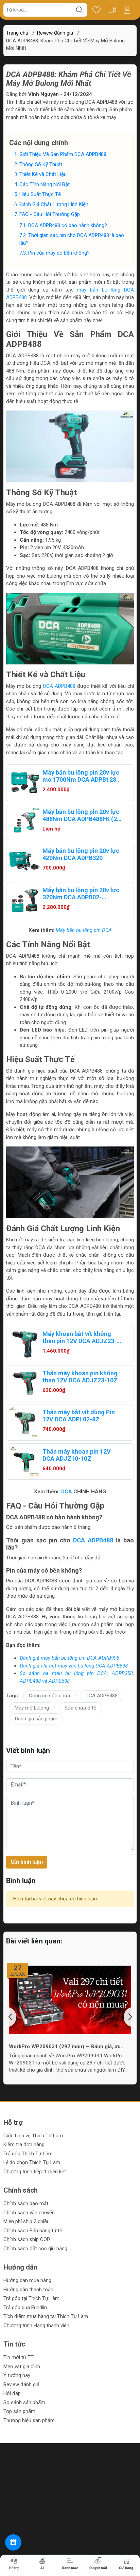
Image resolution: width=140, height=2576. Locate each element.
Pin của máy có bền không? (59, 253)
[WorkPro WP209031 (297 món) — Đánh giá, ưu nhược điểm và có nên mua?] (70, 2000)
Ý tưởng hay (17, 2375)
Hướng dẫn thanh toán (28, 2290)
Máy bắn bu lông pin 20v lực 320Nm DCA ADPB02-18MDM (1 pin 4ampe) (81, 894)
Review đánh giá (21, 2384)
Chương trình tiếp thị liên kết (35, 2172)
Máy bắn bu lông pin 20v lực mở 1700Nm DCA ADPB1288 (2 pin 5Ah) (81, 776)
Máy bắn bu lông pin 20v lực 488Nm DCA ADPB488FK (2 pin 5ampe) (81, 815)
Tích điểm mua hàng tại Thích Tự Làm (46, 2316)
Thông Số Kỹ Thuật (41, 164)
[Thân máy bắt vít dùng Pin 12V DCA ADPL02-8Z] (24, 1422)
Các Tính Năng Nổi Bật (45, 184)
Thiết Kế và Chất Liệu (43, 174)
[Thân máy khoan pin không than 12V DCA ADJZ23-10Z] (24, 1383)
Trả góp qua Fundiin (25, 2308)
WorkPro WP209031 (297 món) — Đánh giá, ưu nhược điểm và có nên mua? (65, 2046)
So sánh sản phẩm (24, 2402)
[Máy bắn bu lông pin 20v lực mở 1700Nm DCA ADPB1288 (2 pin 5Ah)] (24, 783)
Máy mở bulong (32, 1708)
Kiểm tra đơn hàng (24, 2144)
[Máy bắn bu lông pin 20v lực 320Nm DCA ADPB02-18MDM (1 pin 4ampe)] (24, 900)
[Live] (112, 10)
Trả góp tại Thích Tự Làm (31, 2298)
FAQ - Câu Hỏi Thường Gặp (50, 214)
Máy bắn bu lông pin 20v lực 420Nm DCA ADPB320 (81, 854)
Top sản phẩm (19, 2411)
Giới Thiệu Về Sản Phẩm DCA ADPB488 (63, 154)
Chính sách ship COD (27, 2239)
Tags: (13, 1696)
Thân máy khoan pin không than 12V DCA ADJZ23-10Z (80, 1377)
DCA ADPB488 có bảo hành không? (68, 225)
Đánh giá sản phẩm (36, 1719)
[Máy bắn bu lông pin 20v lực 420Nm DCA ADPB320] (24, 861)
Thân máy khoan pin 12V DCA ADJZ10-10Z (77, 1455)
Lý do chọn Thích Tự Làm (32, 2162)
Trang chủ (17, 33)
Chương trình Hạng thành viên (36, 2325)
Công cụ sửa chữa (49, 1696)
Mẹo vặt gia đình (22, 2367)
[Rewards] (13, 2542)
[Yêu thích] (96, 10)
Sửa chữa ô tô (81, 1708)
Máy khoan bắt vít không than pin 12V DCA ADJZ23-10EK (80, 1337)
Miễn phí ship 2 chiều (27, 2221)
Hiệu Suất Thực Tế (40, 194)
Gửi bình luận (27, 1862)
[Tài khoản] (127, 10)
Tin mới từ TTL (20, 2357)
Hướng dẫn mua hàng (27, 2280)
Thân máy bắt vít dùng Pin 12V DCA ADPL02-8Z (79, 1416)
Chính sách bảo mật (26, 2203)
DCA (67, 1492)
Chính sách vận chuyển (29, 2213)
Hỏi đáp (12, 2393)
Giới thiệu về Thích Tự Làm (33, 2136)
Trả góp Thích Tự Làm (28, 2154)
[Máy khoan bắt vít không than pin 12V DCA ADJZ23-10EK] (24, 1344)
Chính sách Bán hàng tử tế (33, 2231)
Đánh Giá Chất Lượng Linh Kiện (54, 204)
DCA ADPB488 (59, 686)
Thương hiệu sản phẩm (29, 2420)
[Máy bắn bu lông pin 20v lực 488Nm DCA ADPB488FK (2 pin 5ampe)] (24, 822)
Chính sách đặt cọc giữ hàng (35, 2249)
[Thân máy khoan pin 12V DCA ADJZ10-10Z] (24, 1462)
